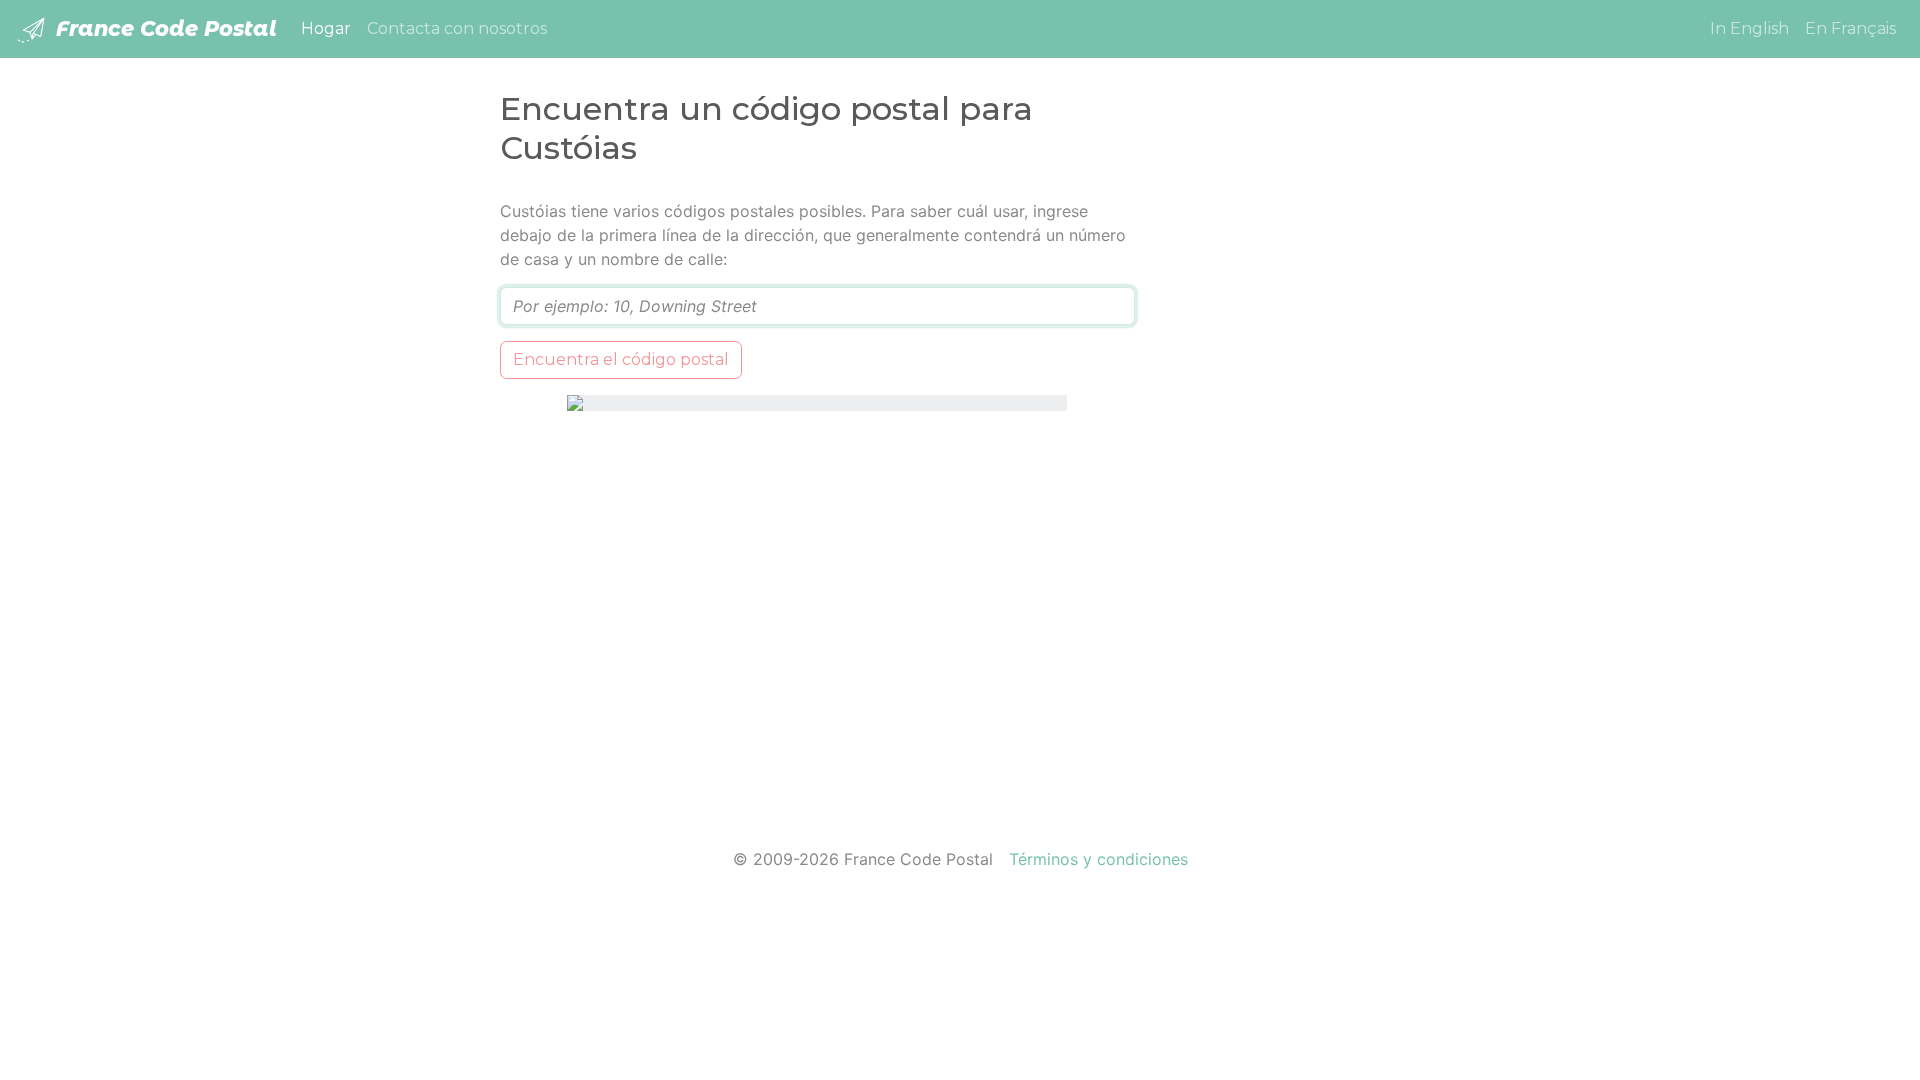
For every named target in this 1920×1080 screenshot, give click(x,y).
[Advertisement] (1292, 499)
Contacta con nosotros (457, 28)
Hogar (330, 28)
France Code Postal (163, 28)
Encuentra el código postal (621, 359)
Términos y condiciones (1098, 859)
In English (1749, 28)
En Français (1850, 28)
